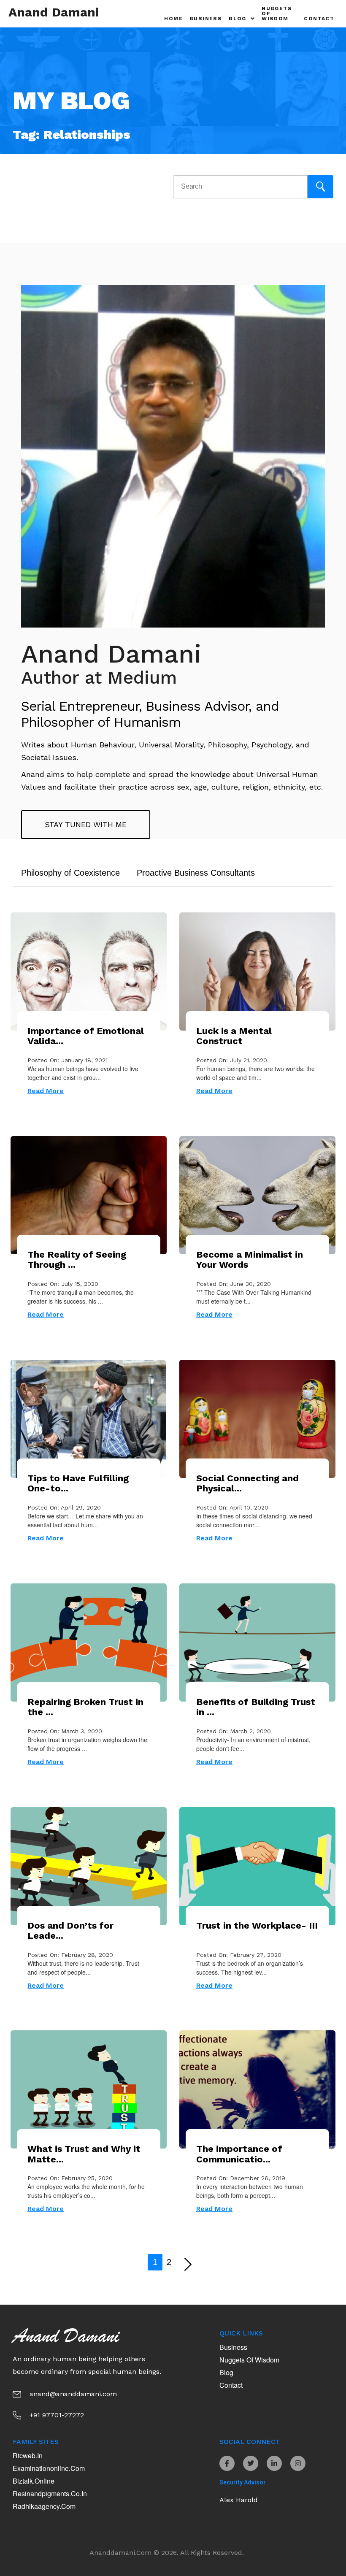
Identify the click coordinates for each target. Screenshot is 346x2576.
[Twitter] (251, 2463)
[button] (242, 19)
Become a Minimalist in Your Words (250, 1260)
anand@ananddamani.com (73, 2394)
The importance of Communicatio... (239, 2154)
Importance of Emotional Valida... (86, 1036)
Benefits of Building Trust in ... (256, 1707)
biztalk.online (34, 2481)
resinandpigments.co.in (50, 2493)
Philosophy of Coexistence (70, 873)
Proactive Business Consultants (196, 873)
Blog (226, 2372)
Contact (319, 19)
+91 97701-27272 (57, 2415)
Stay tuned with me (86, 824)
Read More (46, 1091)
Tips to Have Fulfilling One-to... (78, 1483)
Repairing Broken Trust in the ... (85, 1707)
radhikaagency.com (44, 2506)
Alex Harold (239, 2500)
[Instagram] (298, 2463)
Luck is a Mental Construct (234, 1036)
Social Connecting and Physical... (247, 1483)
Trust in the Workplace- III (257, 1925)
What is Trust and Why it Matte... (84, 2154)
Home (173, 19)
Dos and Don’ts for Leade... (70, 1931)
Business (206, 19)
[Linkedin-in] (274, 2463)
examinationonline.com (49, 2468)
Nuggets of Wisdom (277, 14)
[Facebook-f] (227, 2463)
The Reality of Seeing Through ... (77, 1260)
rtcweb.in (28, 2456)
